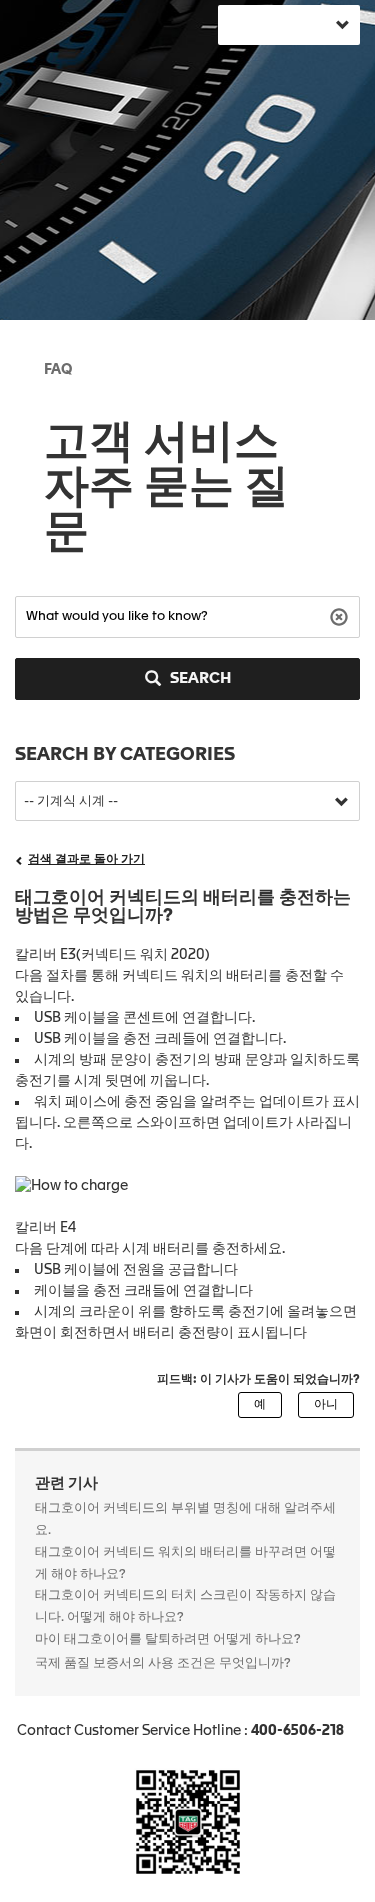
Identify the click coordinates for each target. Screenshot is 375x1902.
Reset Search (341, 615)
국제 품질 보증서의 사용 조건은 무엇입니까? (163, 1663)
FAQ (58, 370)
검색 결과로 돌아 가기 (86, 860)
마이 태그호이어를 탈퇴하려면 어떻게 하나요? (168, 1639)
